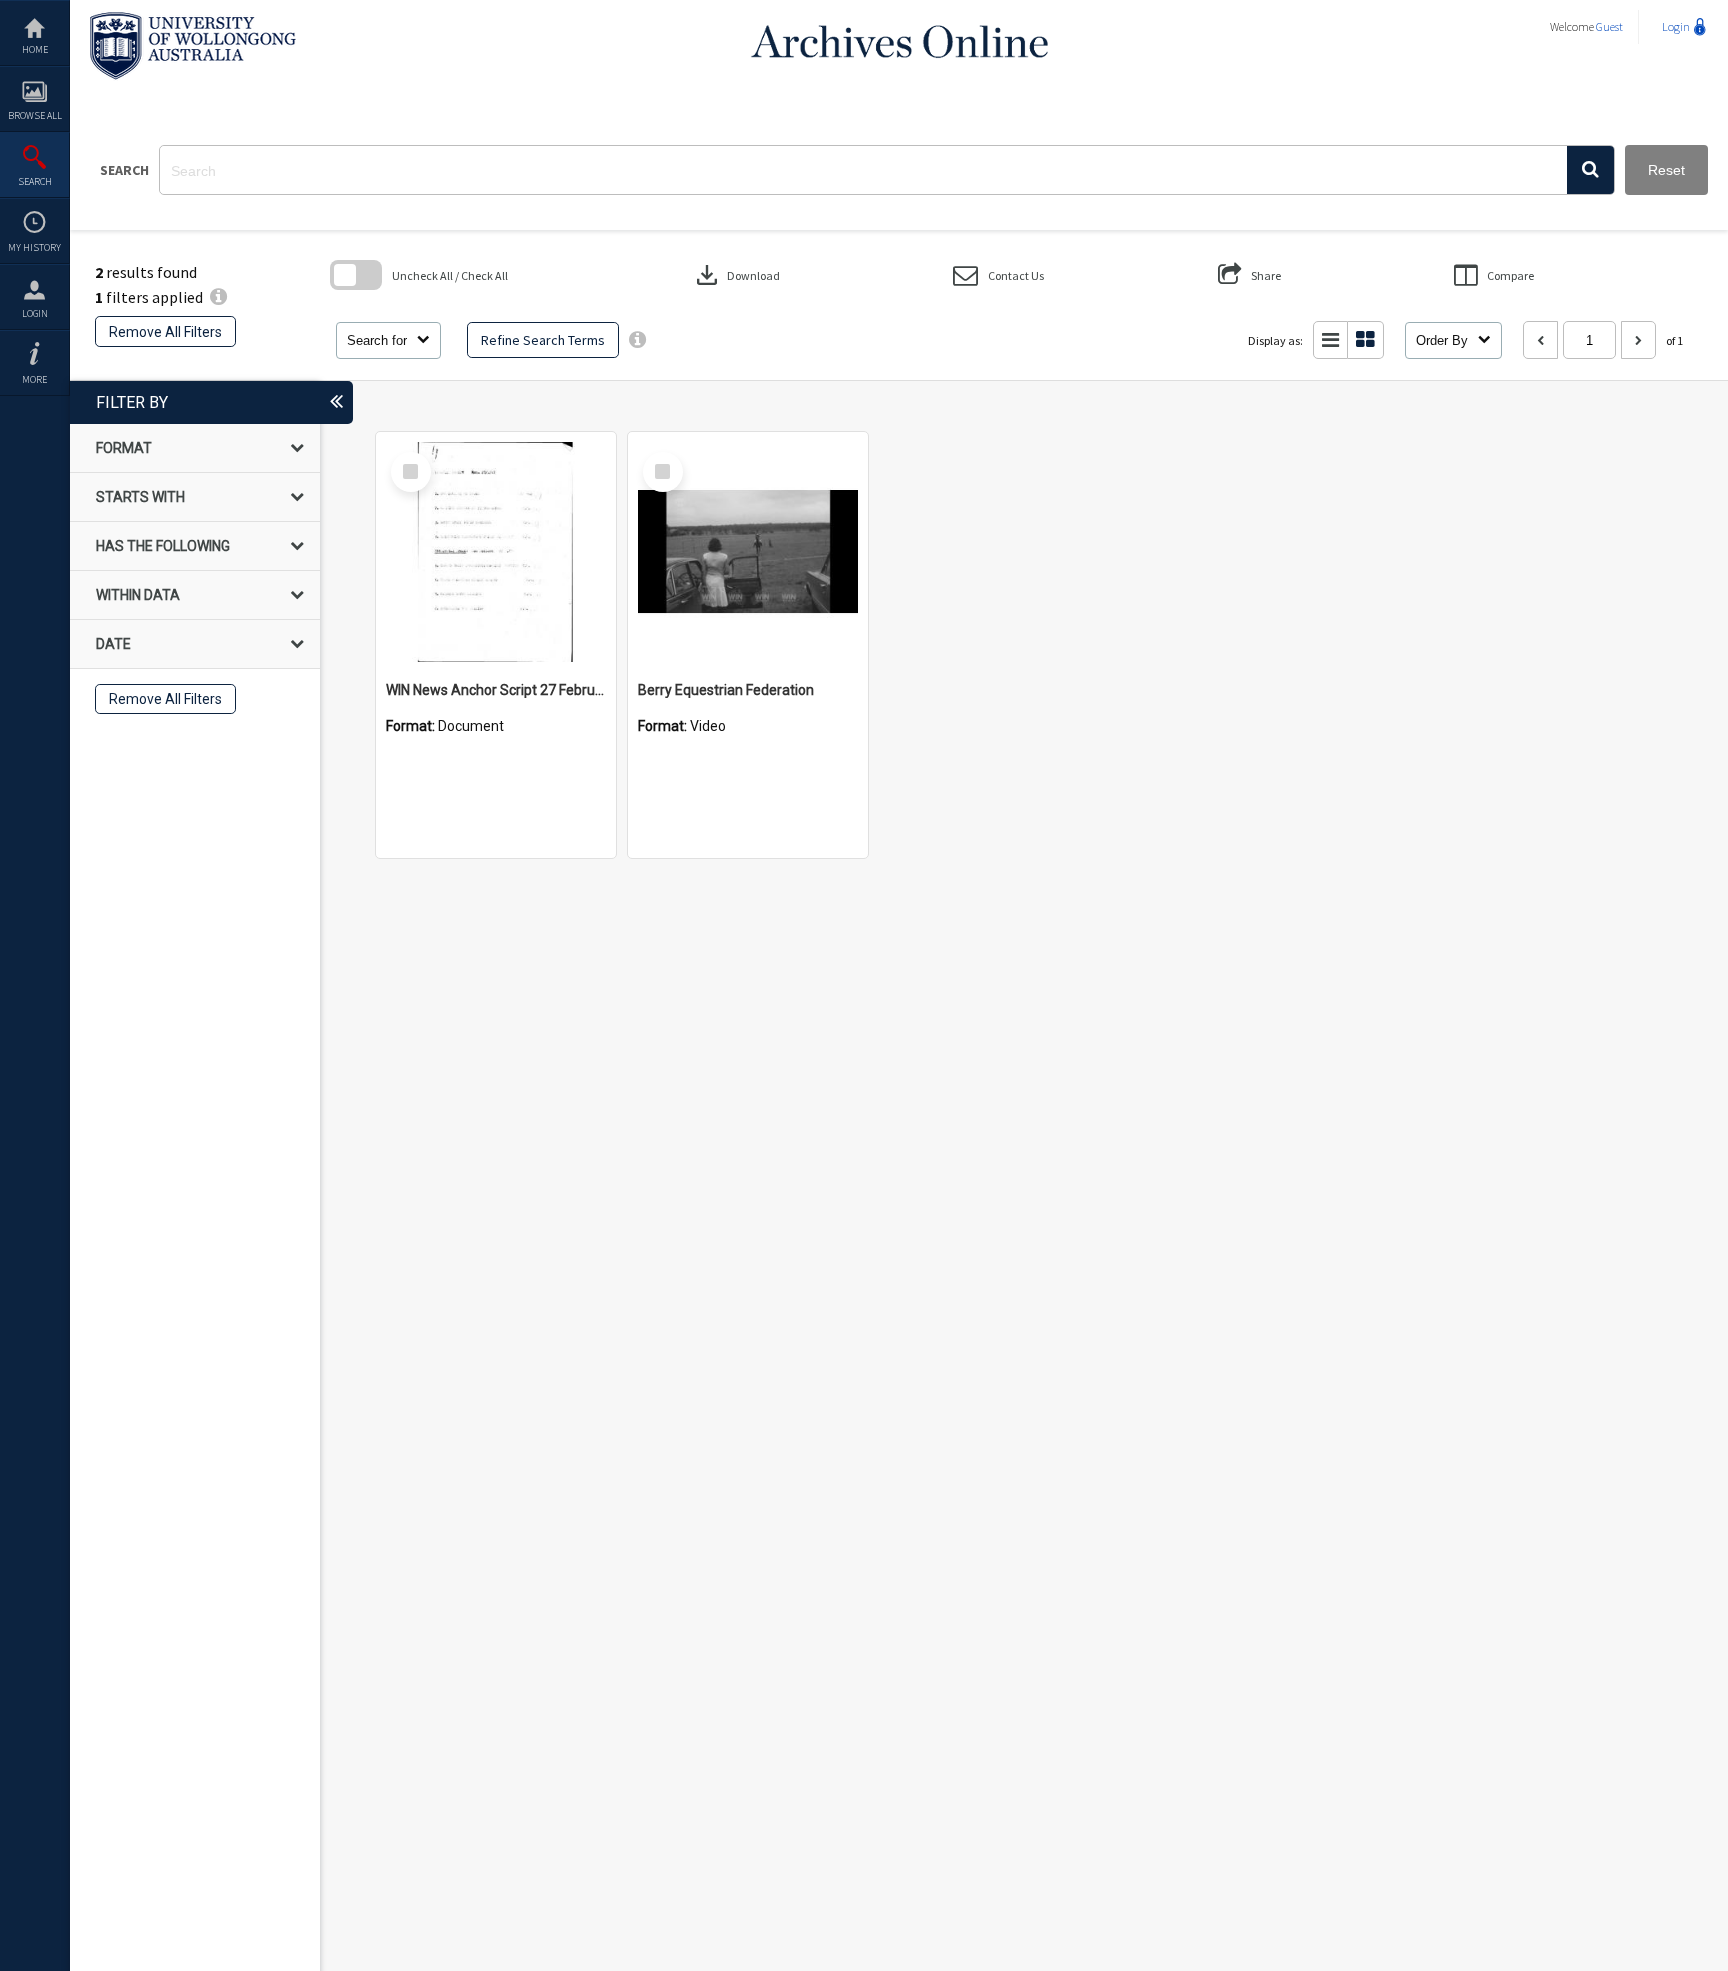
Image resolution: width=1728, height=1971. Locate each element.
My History (34, 247)
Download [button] (736, 275)
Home (35, 49)
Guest (1609, 26)
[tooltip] (637, 340)
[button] (1590, 170)
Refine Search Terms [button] (543, 340)
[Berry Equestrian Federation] (748, 552)
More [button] (34, 379)
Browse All (35, 115)
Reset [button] (1666, 170)
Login (35, 313)
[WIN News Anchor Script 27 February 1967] (496, 552)
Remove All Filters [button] (165, 332)
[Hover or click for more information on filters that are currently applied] (218, 297)
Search (35, 181)
